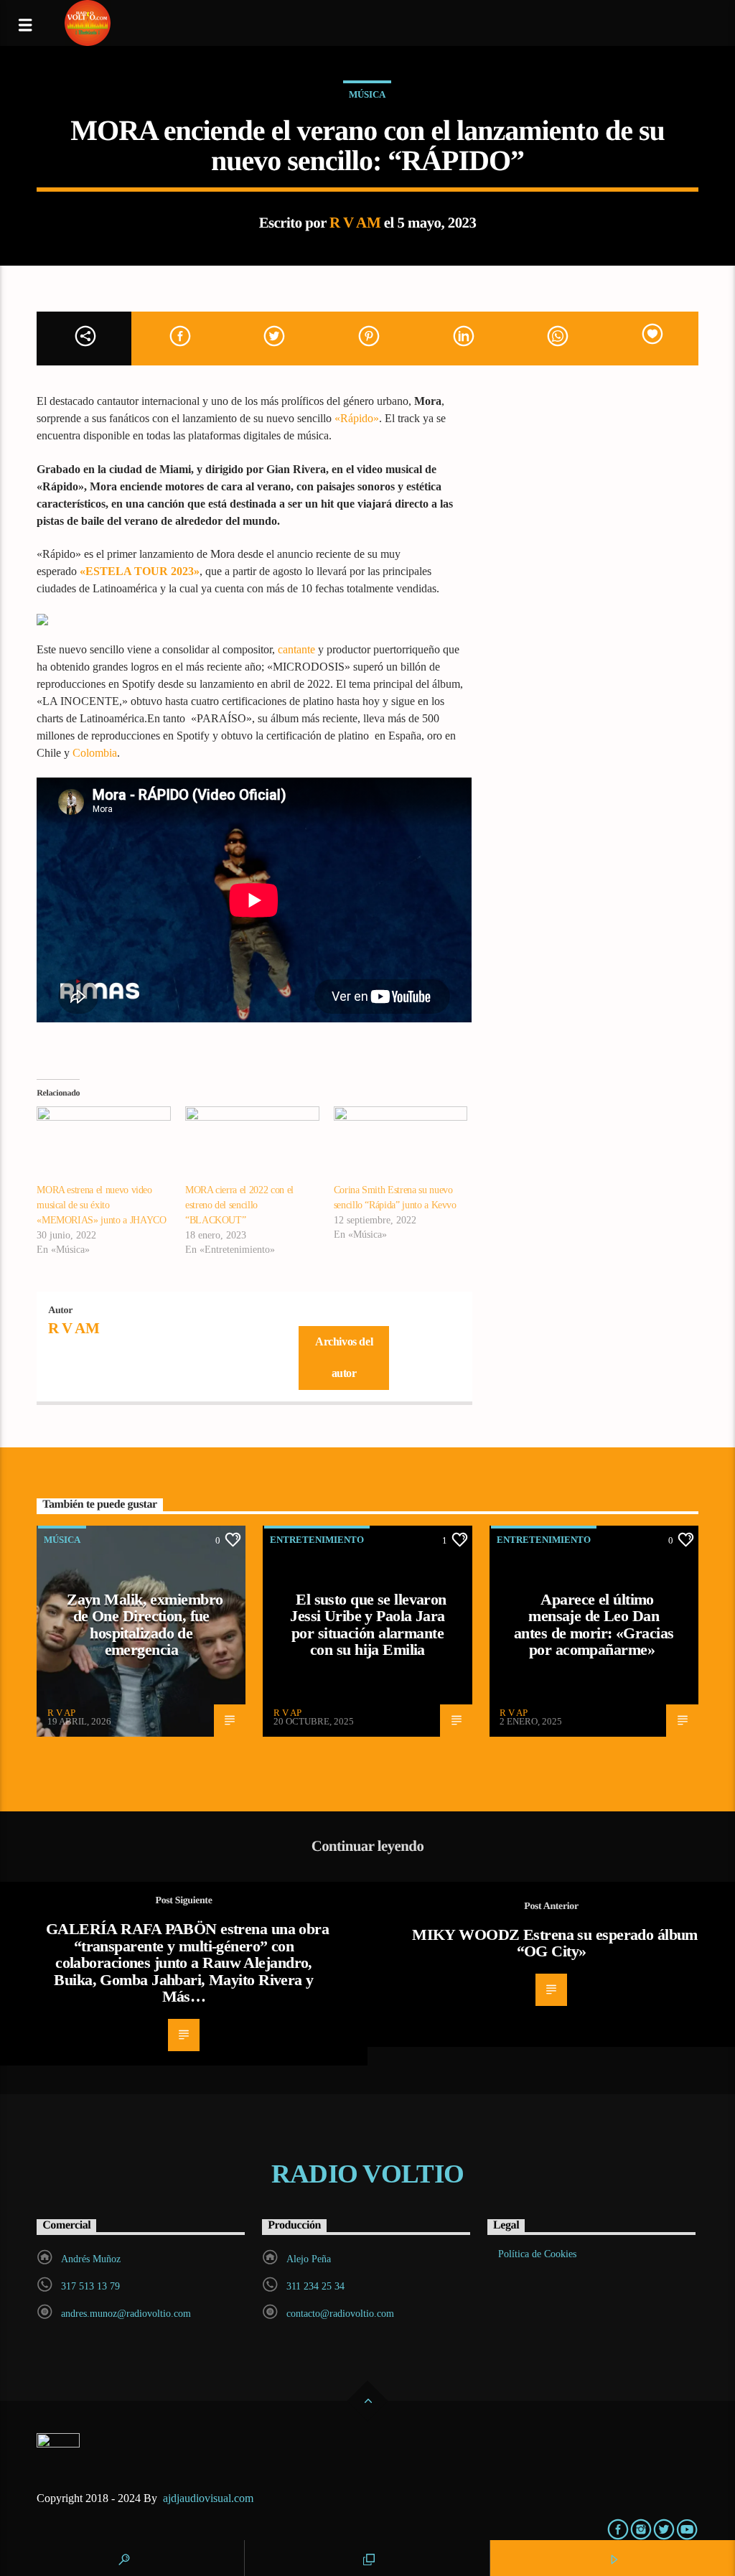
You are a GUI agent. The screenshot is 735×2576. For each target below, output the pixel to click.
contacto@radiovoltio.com (340, 2314)
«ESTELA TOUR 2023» (140, 571)
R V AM (355, 222)
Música (367, 94)
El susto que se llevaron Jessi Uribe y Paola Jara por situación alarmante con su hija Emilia (368, 1625)
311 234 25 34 (315, 2286)
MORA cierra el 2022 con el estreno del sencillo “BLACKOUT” (239, 1205)
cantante (296, 649)
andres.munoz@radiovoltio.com (126, 2314)
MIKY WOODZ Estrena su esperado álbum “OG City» (555, 1943)
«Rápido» (357, 418)
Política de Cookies (537, 2254)
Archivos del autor (344, 1358)
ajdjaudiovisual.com (210, 2498)
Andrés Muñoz (91, 2259)
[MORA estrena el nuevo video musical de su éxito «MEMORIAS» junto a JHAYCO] (104, 1145)
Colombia (95, 753)
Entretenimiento (317, 1540)
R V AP (61, 1713)
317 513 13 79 (90, 2286)
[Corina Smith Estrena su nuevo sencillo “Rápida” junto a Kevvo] (401, 1145)
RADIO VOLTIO (367, 2174)
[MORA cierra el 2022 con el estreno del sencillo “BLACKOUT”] (252, 1145)
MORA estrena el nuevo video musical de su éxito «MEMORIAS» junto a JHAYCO (101, 1205)
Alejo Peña (309, 2259)
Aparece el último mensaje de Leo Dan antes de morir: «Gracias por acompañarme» (594, 1625)
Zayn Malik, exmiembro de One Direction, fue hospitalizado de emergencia (145, 1625)
